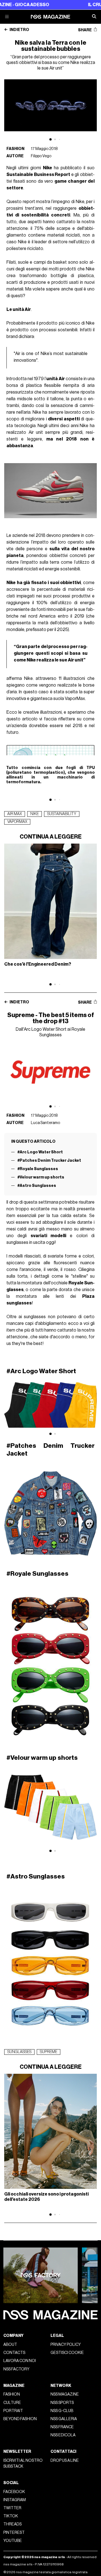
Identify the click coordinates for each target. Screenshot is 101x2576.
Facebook (14, 2492)
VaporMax (17, 822)
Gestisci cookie (67, 2353)
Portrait (13, 2411)
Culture (12, 2403)
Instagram (15, 2500)
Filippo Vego (41, 156)
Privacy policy (66, 2345)
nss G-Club (62, 2411)
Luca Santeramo (45, 1123)
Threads (12, 2524)
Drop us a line (65, 2460)
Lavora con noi (20, 2361)
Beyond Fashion (20, 2419)
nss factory (16, 2369)
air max (15, 814)
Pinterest (14, 2533)
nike (35, 814)
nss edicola (63, 2435)
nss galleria (64, 2419)
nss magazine (65, 2394)
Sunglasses (19, 2052)
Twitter (12, 2508)
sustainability (62, 814)
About (10, 2345)
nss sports (62, 2403)
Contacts (14, 2353)
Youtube (13, 2541)
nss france (62, 2427)
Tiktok (11, 2516)
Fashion (15, 149)
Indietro (19, 30)
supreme (49, 2052)
